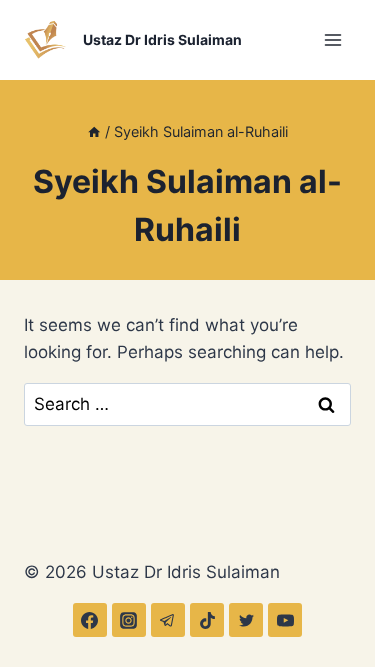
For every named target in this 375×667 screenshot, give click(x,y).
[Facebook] (90, 620)
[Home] (94, 131)
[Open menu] (332, 39)
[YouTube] (285, 620)
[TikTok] (207, 620)
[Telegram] (168, 620)
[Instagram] (129, 620)
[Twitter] (246, 620)
